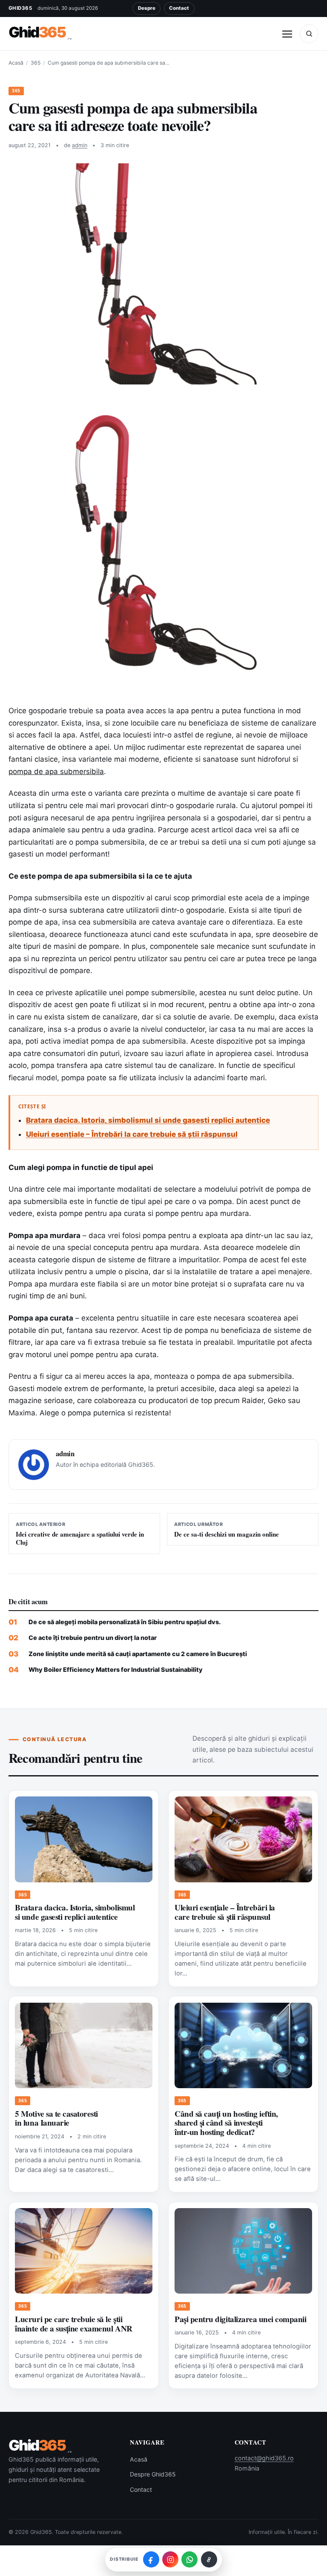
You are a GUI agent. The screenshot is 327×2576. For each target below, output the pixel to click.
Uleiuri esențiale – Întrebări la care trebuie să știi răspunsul (132, 1134)
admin (80, 145)
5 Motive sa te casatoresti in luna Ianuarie (56, 2118)
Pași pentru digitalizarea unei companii (240, 2319)
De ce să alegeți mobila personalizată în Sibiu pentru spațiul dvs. (125, 1622)
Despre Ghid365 (153, 2474)
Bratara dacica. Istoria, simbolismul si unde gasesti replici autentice (148, 1120)
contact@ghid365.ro (264, 2458)
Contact (179, 8)
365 (36, 63)
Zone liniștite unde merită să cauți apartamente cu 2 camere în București (138, 1654)
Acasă (16, 63)
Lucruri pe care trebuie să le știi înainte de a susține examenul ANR (73, 2324)
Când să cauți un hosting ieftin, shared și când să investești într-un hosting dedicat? (226, 2123)
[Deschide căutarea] (309, 34)
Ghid (40, 33)
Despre (147, 8)
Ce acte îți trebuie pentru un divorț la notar (93, 1638)
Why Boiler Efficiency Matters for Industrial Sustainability (116, 1669)
